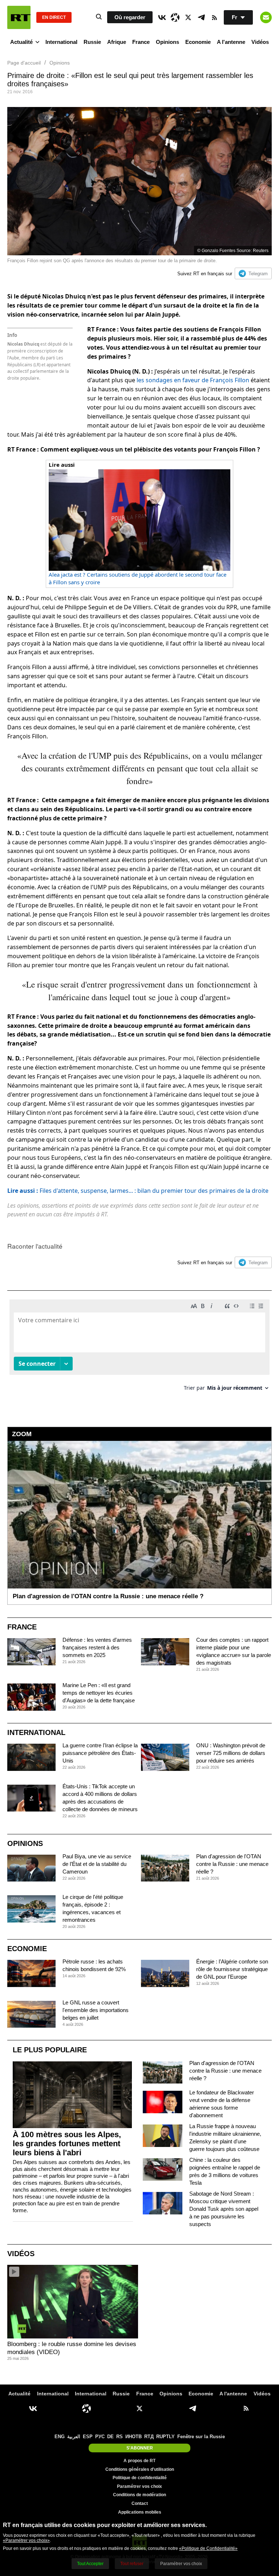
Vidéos (260, 42)
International (61, 42)
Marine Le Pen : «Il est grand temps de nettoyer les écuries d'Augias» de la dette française (99, 1693)
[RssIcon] (214, 17)
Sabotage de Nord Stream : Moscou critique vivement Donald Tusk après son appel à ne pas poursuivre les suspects (224, 2209)
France (141, 42)
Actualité (21, 42)
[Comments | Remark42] (139, 1348)
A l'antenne (231, 42)
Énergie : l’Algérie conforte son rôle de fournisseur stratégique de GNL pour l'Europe (232, 1969)
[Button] (266, 17)
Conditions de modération (139, 2495)
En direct (54, 17)
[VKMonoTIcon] (162, 17)
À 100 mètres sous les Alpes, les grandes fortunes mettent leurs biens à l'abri (67, 2144)
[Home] (19, 17)
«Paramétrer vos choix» (26, 2540)
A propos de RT (139, 2461)
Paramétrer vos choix (139, 2486)
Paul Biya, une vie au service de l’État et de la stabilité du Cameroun (97, 1864)
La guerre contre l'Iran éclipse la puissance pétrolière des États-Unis (100, 1753)
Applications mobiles (140, 2512)
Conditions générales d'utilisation (140, 2469)
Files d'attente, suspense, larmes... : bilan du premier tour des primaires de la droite (138, 1191)
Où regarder (130, 17)
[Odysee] (175, 17)
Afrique (117, 42)
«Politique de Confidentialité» (208, 2548)
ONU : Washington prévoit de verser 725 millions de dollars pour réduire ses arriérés (231, 1753)
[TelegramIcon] (201, 17)
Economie (198, 42)
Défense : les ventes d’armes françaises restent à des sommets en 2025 (97, 1647)
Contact (140, 2503)
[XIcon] (188, 17)
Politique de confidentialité (140, 2478)
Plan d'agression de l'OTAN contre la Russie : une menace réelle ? (232, 1864)
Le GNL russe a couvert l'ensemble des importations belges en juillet (96, 2010)
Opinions (167, 42)
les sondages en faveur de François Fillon (193, 380)
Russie (92, 42)
